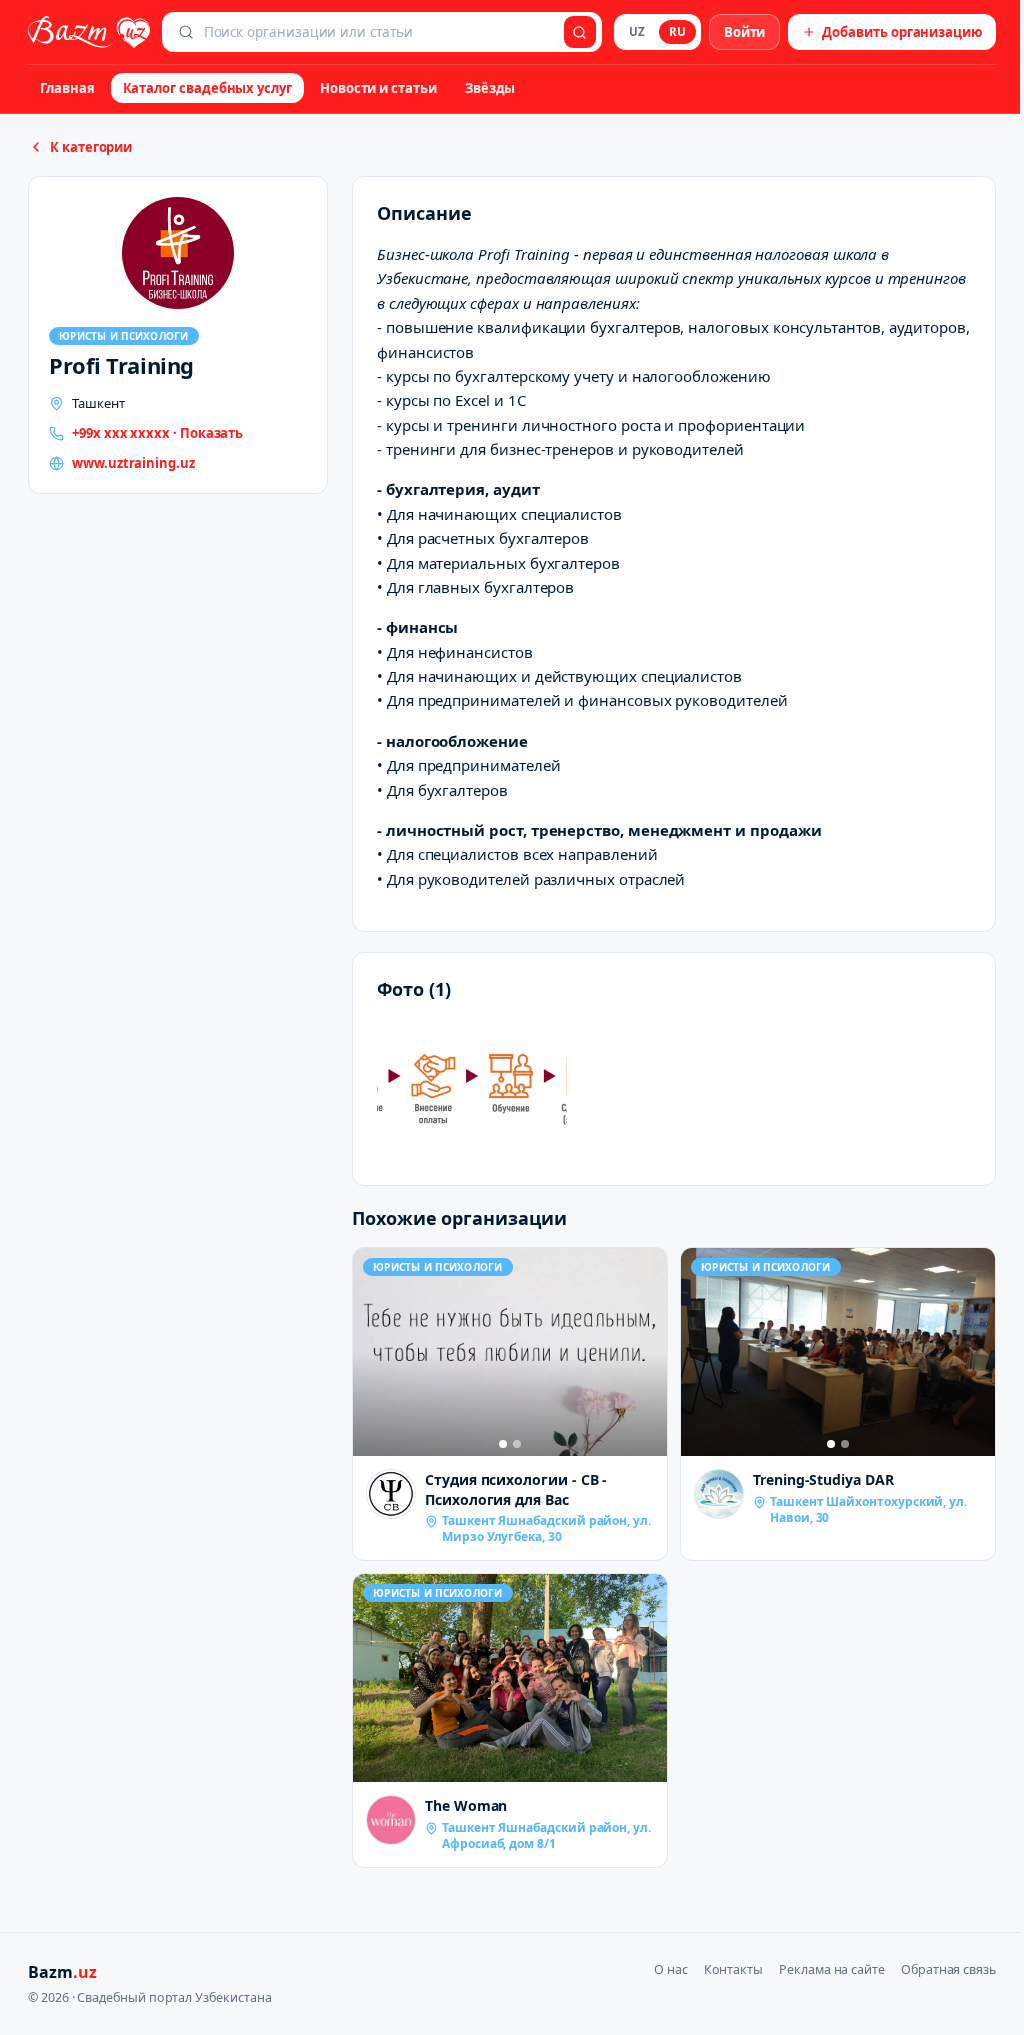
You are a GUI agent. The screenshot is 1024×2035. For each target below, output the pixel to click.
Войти (745, 32)
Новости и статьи (378, 88)
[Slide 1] (503, 1444)
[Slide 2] (517, 1444)
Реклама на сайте (832, 1969)
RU (677, 31)
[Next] (647, 1352)
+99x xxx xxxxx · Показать (157, 433)
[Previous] (373, 1352)
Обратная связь (948, 1969)
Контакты (733, 1969)
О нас (671, 1969)
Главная (67, 88)
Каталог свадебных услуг (207, 88)
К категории (91, 147)
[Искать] (580, 32)
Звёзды (490, 88)
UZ (637, 31)
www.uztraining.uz (133, 463)
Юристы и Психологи (124, 336)
